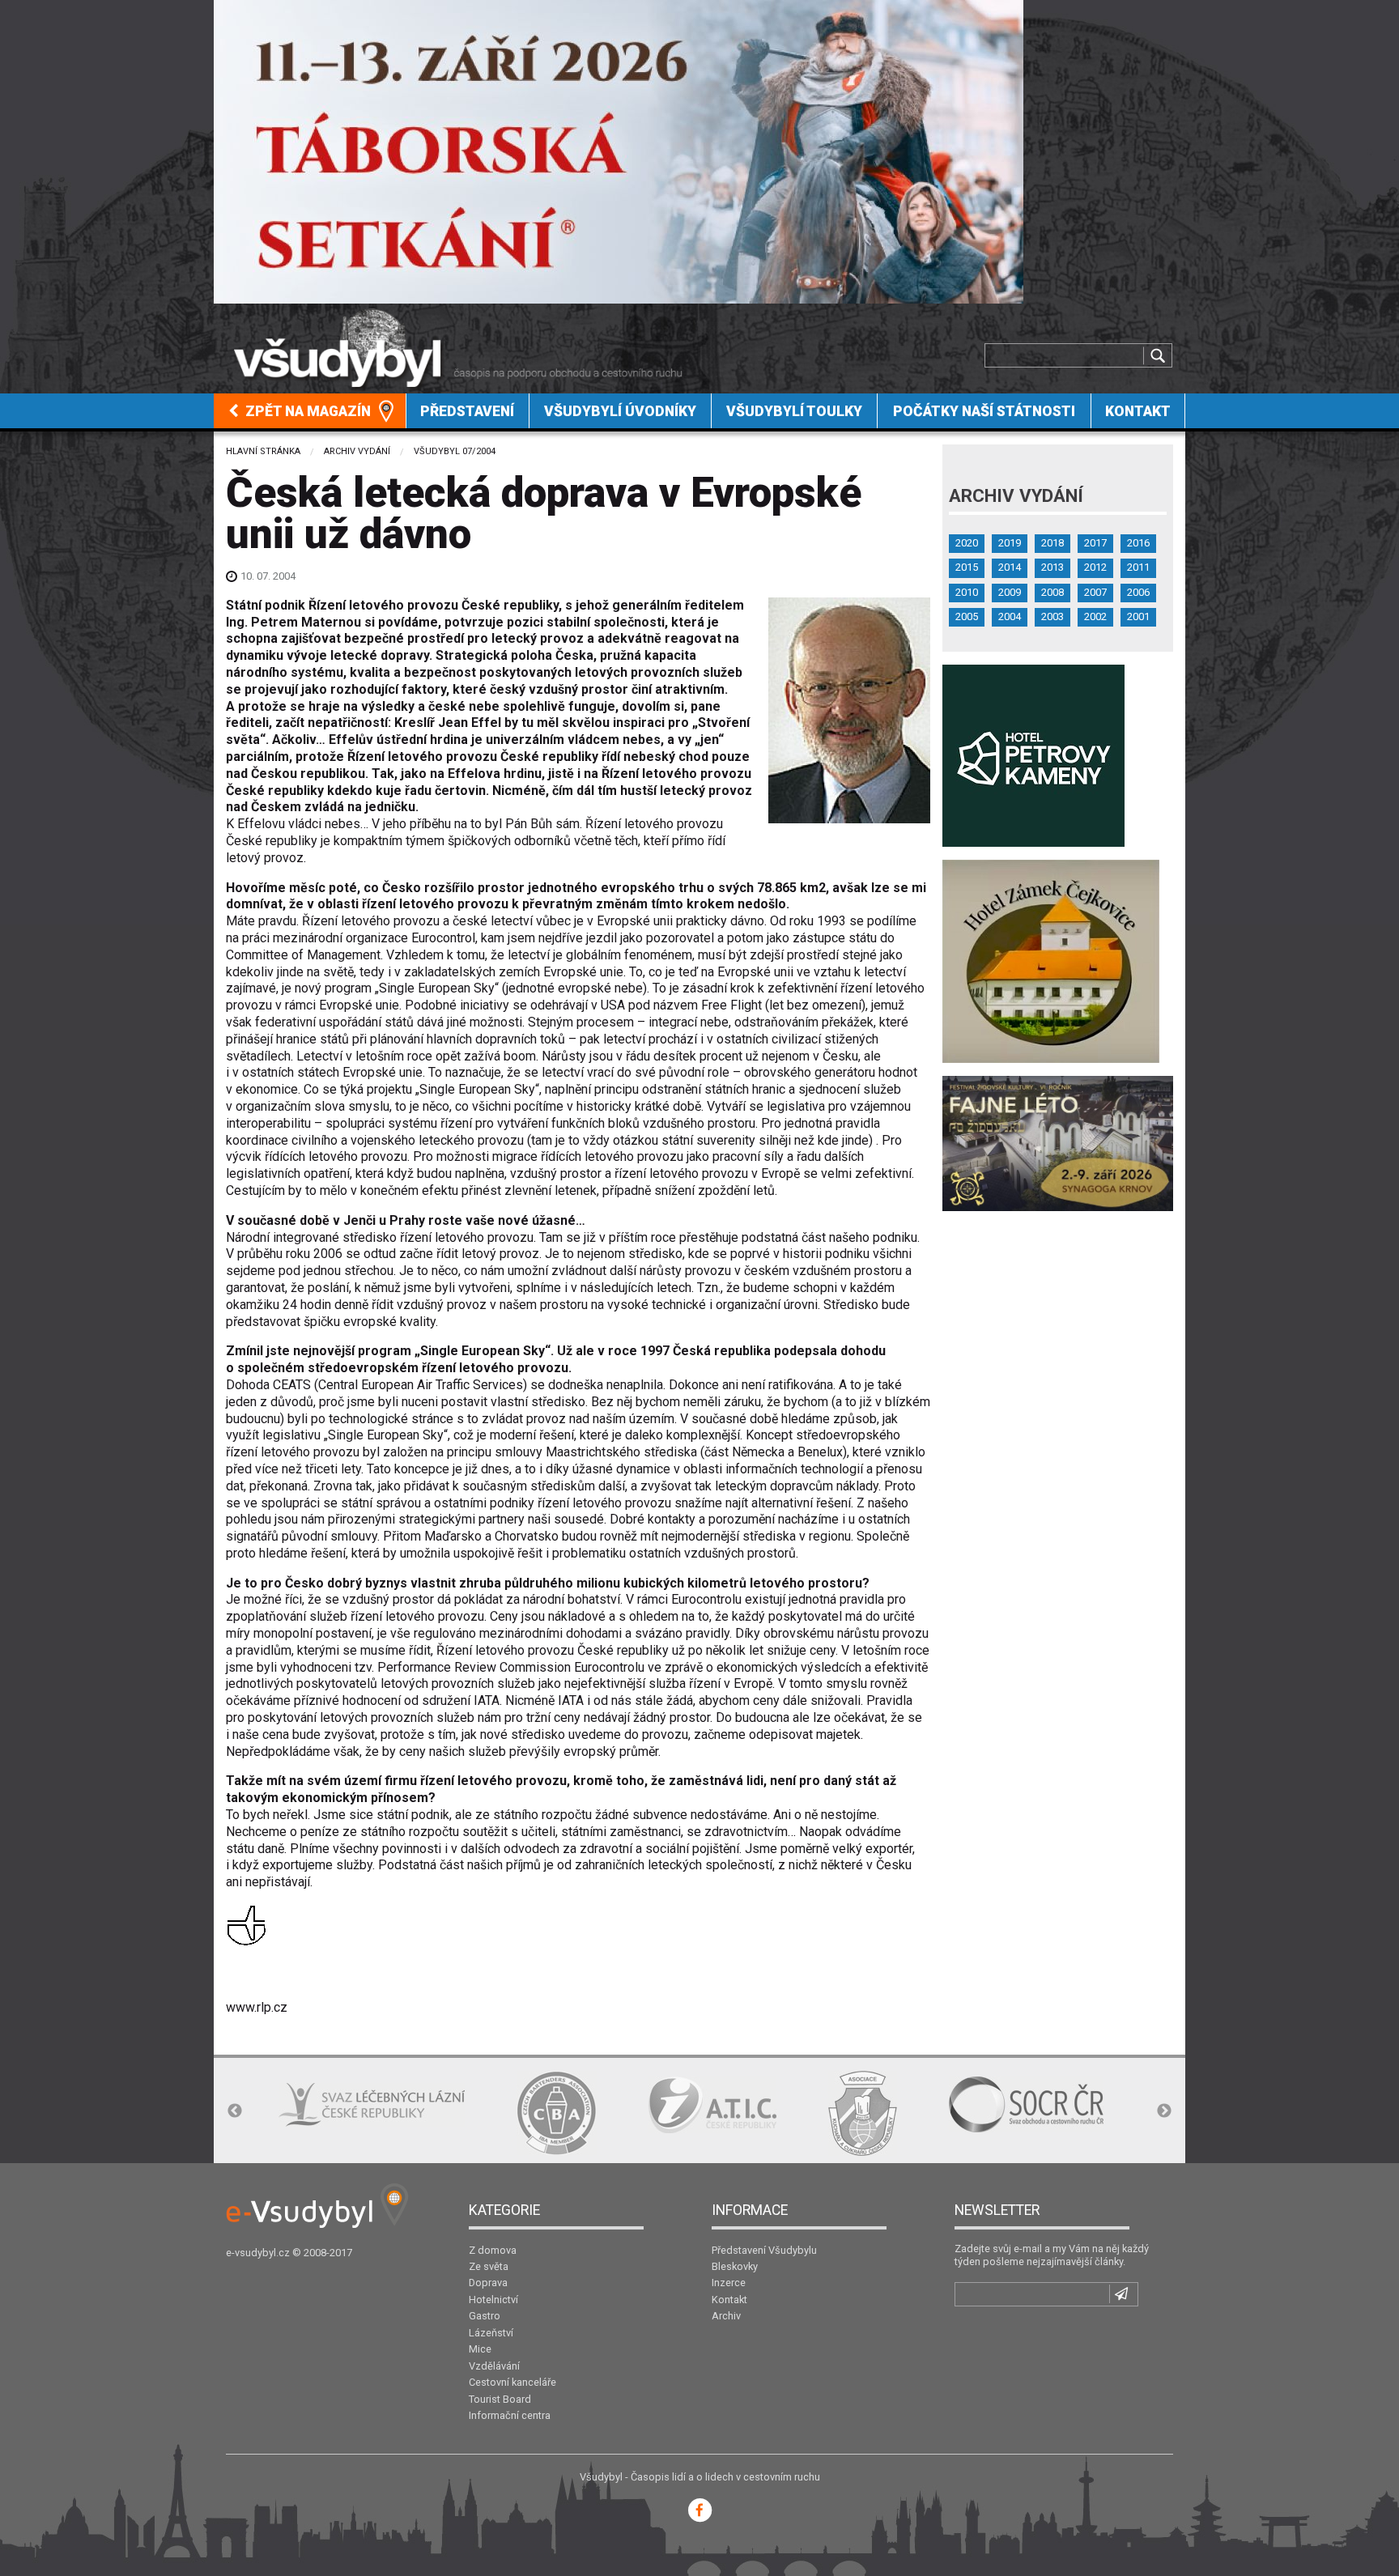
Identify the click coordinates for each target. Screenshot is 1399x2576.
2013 (1052, 567)
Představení (467, 411)
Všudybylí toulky (794, 411)
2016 (1138, 543)
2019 (1010, 543)
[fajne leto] (1058, 1143)
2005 (967, 616)
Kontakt (1138, 411)
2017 (1095, 543)
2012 (1095, 567)
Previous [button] (235, 2111)
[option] (319, 2113)
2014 (1010, 567)
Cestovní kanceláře (512, 2382)
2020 (967, 543)
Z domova (493, 2250)
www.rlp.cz (257, 2007)
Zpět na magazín (306, 411)
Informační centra (510, 2415)
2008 (1052, 592)
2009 (1010, 592)
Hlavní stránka (263, 451)
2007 (1095, 592)
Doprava (488, 2283)
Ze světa (489, 2266)
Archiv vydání (357, 451)
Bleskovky (735, 2266)
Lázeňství (491, 2333)
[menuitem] (310, 411)
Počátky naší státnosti (984, 411)
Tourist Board (500, 2399)
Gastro (485, 2316)
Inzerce (729, 2283)
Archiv (726, 2316)
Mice (480, 2349)
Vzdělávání (494, 2366)
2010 (967, 592)
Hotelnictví (493, 2300)
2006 (1138, 592)
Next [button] (1164, 2111)
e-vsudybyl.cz (258, 2253)
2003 (1052, 616)
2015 (967, 567)
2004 (1010, 616)
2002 (1095, 616)
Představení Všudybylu (764, 2250)
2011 (1138, 567)
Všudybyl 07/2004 (455, 451)
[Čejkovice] (1051, 961)
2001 (1138, 616)
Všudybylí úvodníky (620, 411)
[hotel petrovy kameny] (1033, 755)
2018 (1052, 543)
